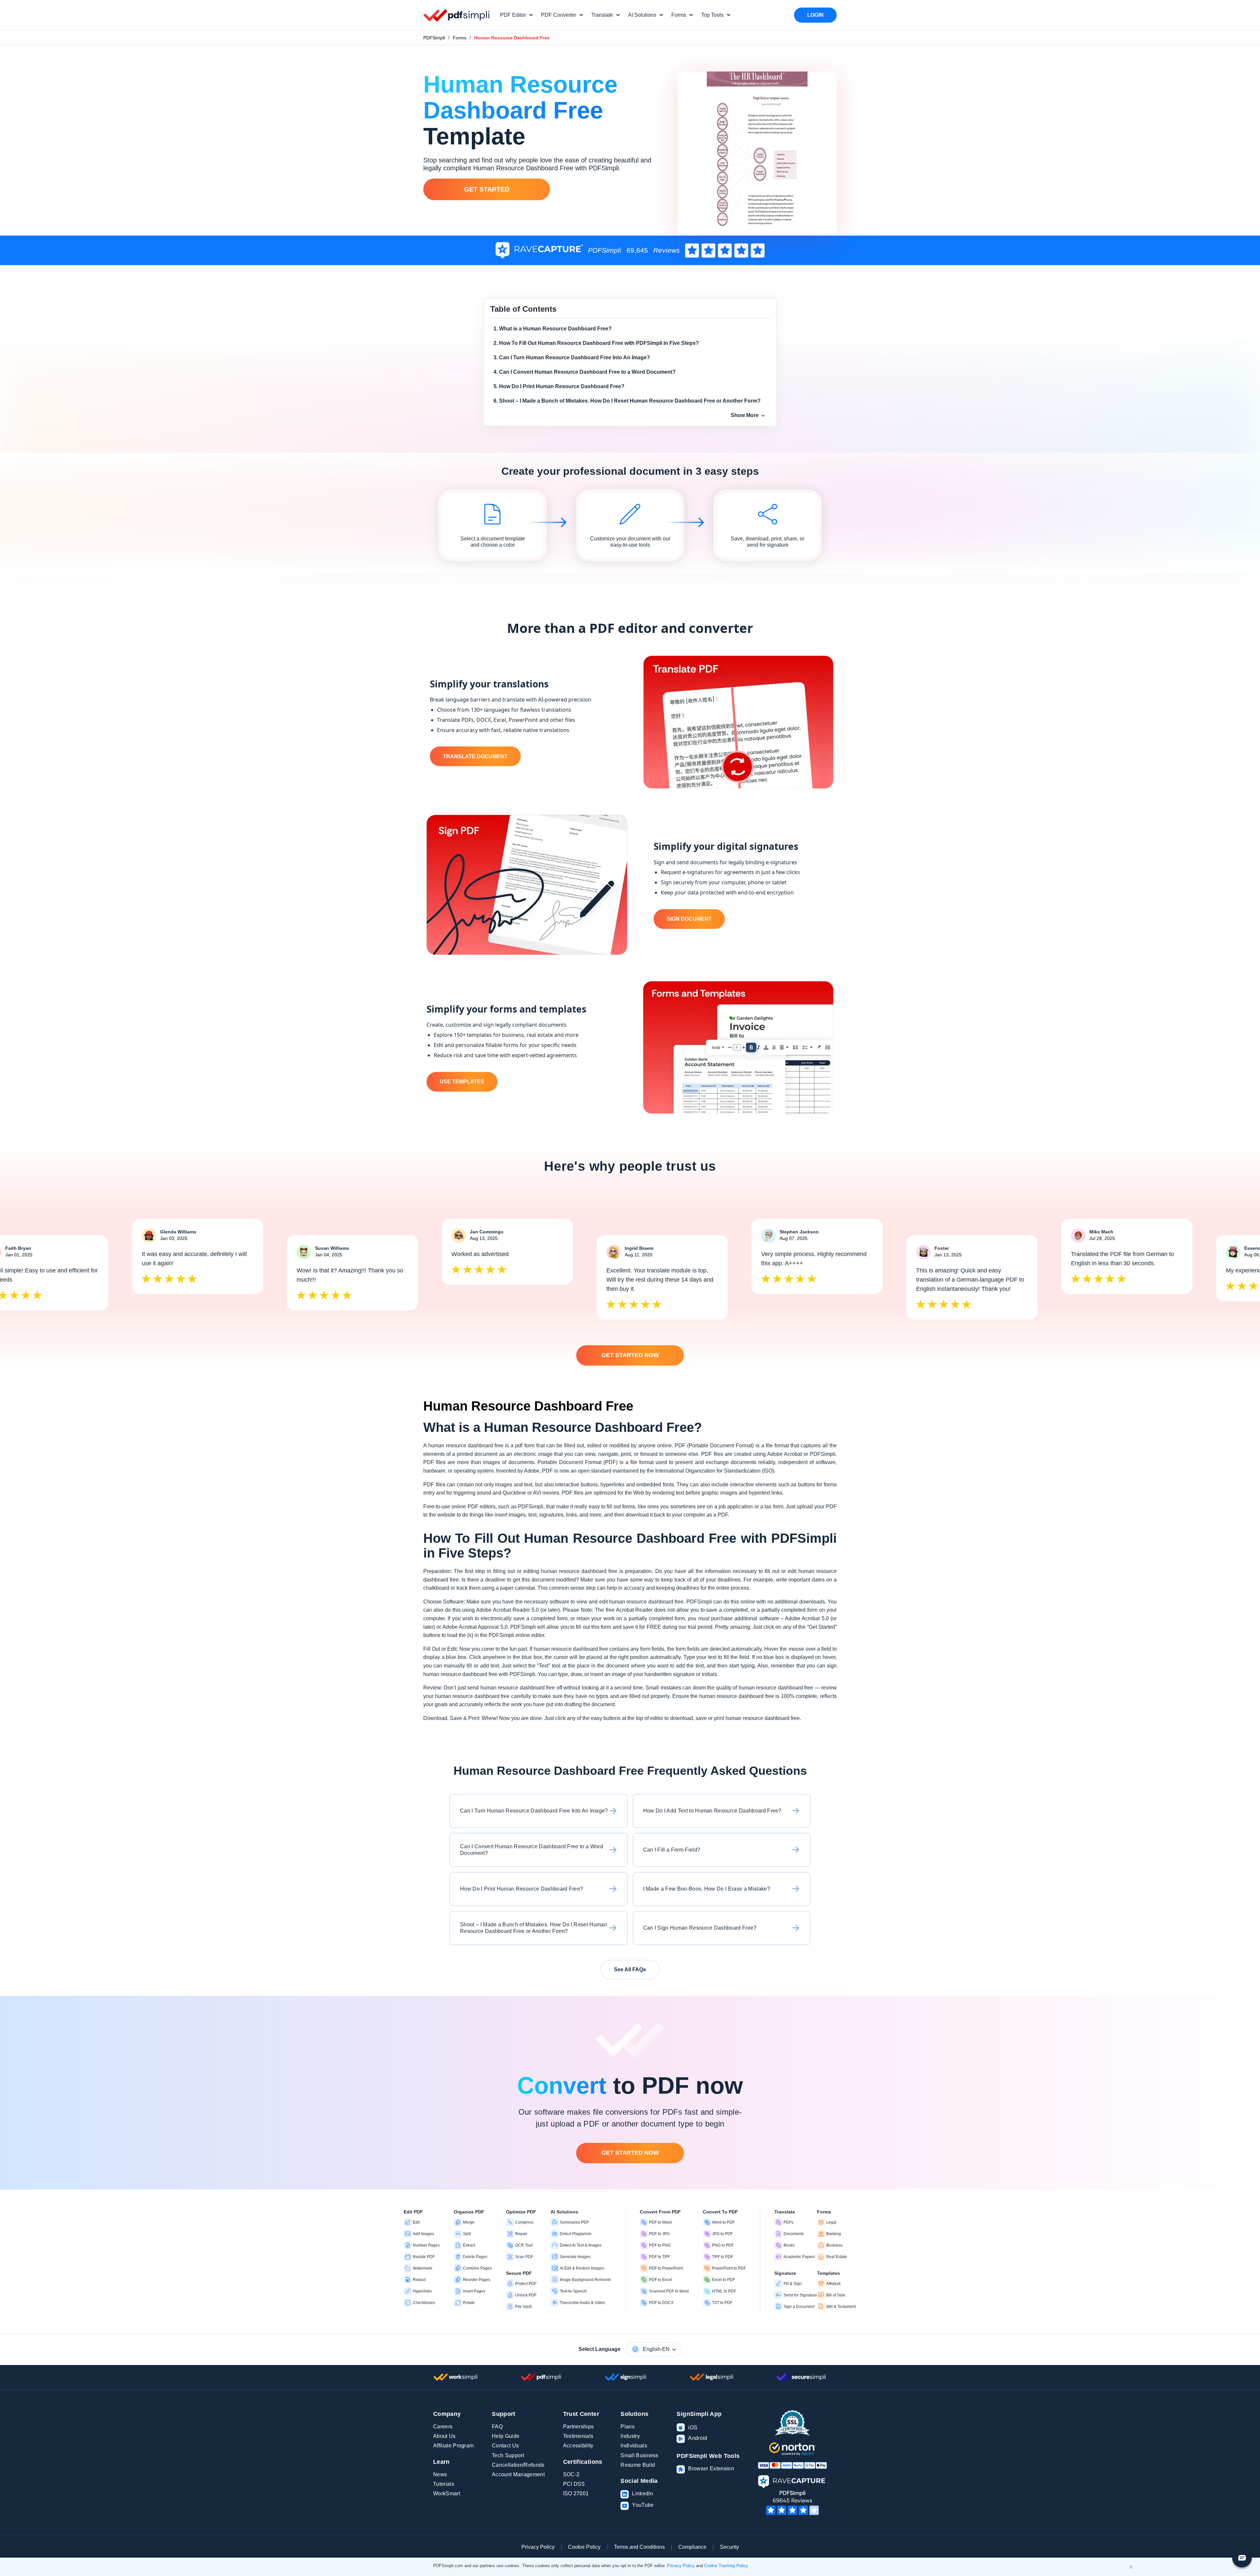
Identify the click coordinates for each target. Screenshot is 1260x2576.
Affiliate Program (453, 2446)
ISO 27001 (576, 2493)
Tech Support (508, 2455)
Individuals (634, 2446)
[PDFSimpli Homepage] (457, 15)
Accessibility (578, 2446)
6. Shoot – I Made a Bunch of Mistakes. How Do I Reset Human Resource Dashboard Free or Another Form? (627, 401)
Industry (630, 2436)
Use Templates (462, 1082)
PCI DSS (574, 2484)
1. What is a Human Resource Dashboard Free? (553, 329)
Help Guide (506, 2436)
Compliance (692, 2547)
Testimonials (578, 2436)
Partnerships (578, 2427)
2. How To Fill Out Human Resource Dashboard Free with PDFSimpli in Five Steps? (596, 343)
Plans (628, 2427)
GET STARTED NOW (630, 1355)
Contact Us (505, 2446)
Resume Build (638, 2465)
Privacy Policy (538, 2547)
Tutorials (444, 2484)
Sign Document (689, 919)
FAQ (497, 2427)
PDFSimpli (434, 38)
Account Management (518, 2474)
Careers (443, 2427)
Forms (460, 38)
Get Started (487, 189)
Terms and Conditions (639, 2547)
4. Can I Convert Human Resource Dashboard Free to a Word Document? (585, 372)
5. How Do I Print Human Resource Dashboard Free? (559, 386)
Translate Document (475, 756)
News (440, 2474)
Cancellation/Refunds (518, 2465)
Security (729, 2547)
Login (815, 15)
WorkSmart (447, 2493)
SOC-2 (571, 2474)
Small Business (639, 2455)
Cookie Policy (584, 2547)
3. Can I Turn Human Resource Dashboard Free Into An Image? (572, 357)
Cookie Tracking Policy (726, 2566)
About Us (444, 2436)
